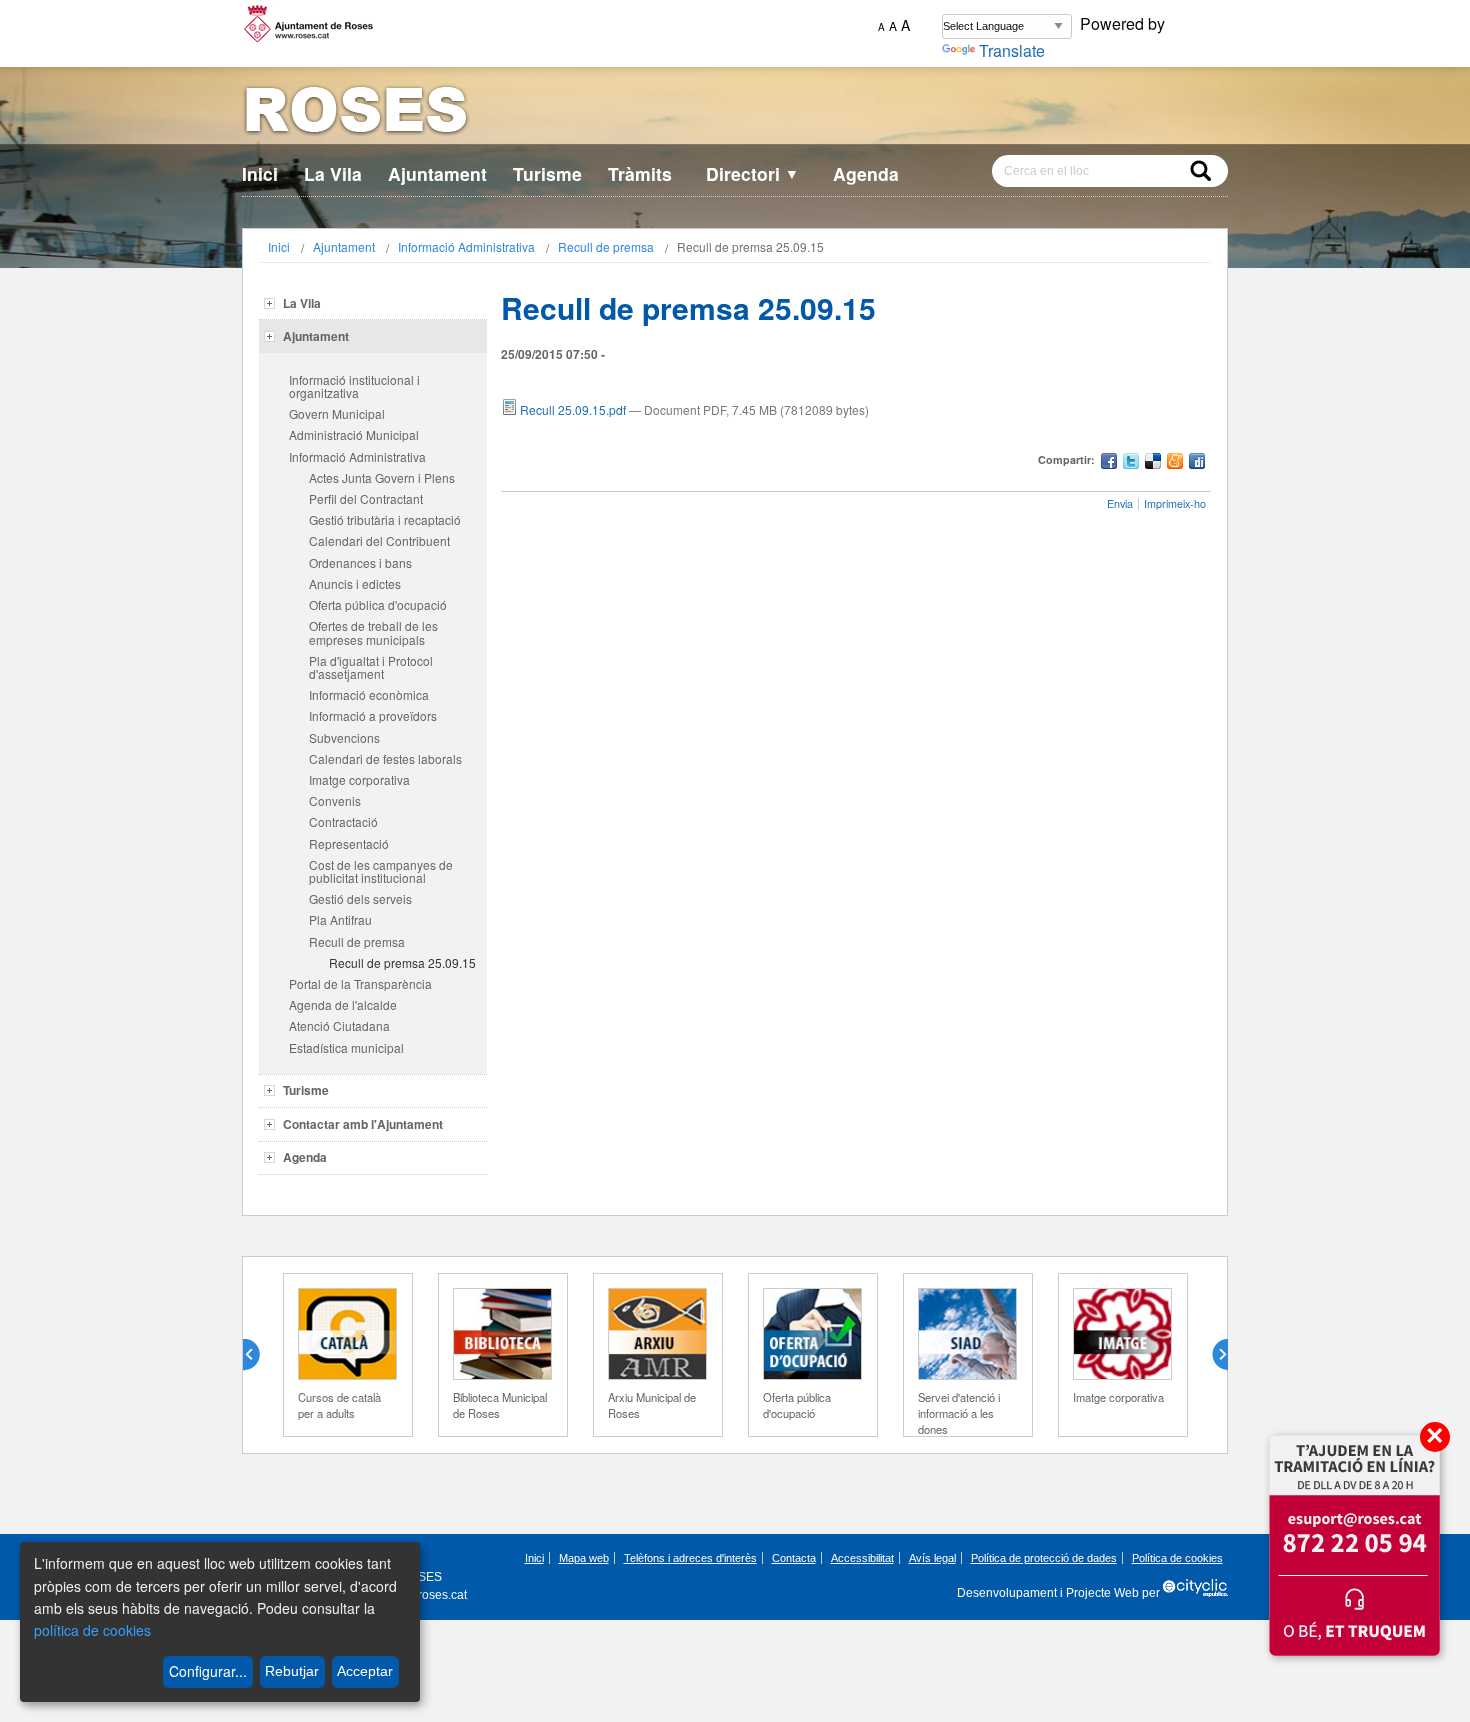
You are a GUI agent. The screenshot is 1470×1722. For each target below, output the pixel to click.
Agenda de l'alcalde (343, 1004)
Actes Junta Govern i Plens (382, 477)
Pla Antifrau (340, 919)
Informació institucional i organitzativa (354, 386)
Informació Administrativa (466, 246)
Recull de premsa (606, 246)
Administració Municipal (354, 434)
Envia (1120, 503)
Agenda (866, 173)
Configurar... (208, 1671)
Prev (259, 1355)
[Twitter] (1131, 463)
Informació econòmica (369, 694)
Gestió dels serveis (360, 898)
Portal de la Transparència (360, 983)
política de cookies (92, 1630)
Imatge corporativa (359, 779)
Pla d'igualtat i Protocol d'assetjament (371, 667)
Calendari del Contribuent (379, 540)
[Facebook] (1109, 463)
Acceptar (365, 1671)
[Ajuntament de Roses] (735, 113)
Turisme (547, 173)
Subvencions (344, 737)
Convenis (335, 800)
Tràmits (640, 173)
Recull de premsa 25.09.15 (402, 962)
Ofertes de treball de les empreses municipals (373, 632)
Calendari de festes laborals (385, 758)
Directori (752, 173)
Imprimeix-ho (1175, 503)
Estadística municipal (346, 1047)
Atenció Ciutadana (339, 1025)
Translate (1012, 50)
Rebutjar (292, 1671)
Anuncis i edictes (355, 583)
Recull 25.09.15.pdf (573, 409)
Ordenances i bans (360, 562)
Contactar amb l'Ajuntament (363, 1124)
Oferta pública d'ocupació (378, 604)
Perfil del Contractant (366, 498)
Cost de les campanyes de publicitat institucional (381, 871)
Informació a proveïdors (373, 715)
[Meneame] (1175, 463)
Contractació (343, 821)
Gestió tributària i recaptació (385, 519)
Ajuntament (437, 173)
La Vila (333, 173)
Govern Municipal (337, 413)
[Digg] (1197, 463)
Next (1212, 1355)
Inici (260, 173)
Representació (349, 843)
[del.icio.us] (1153, 463)
